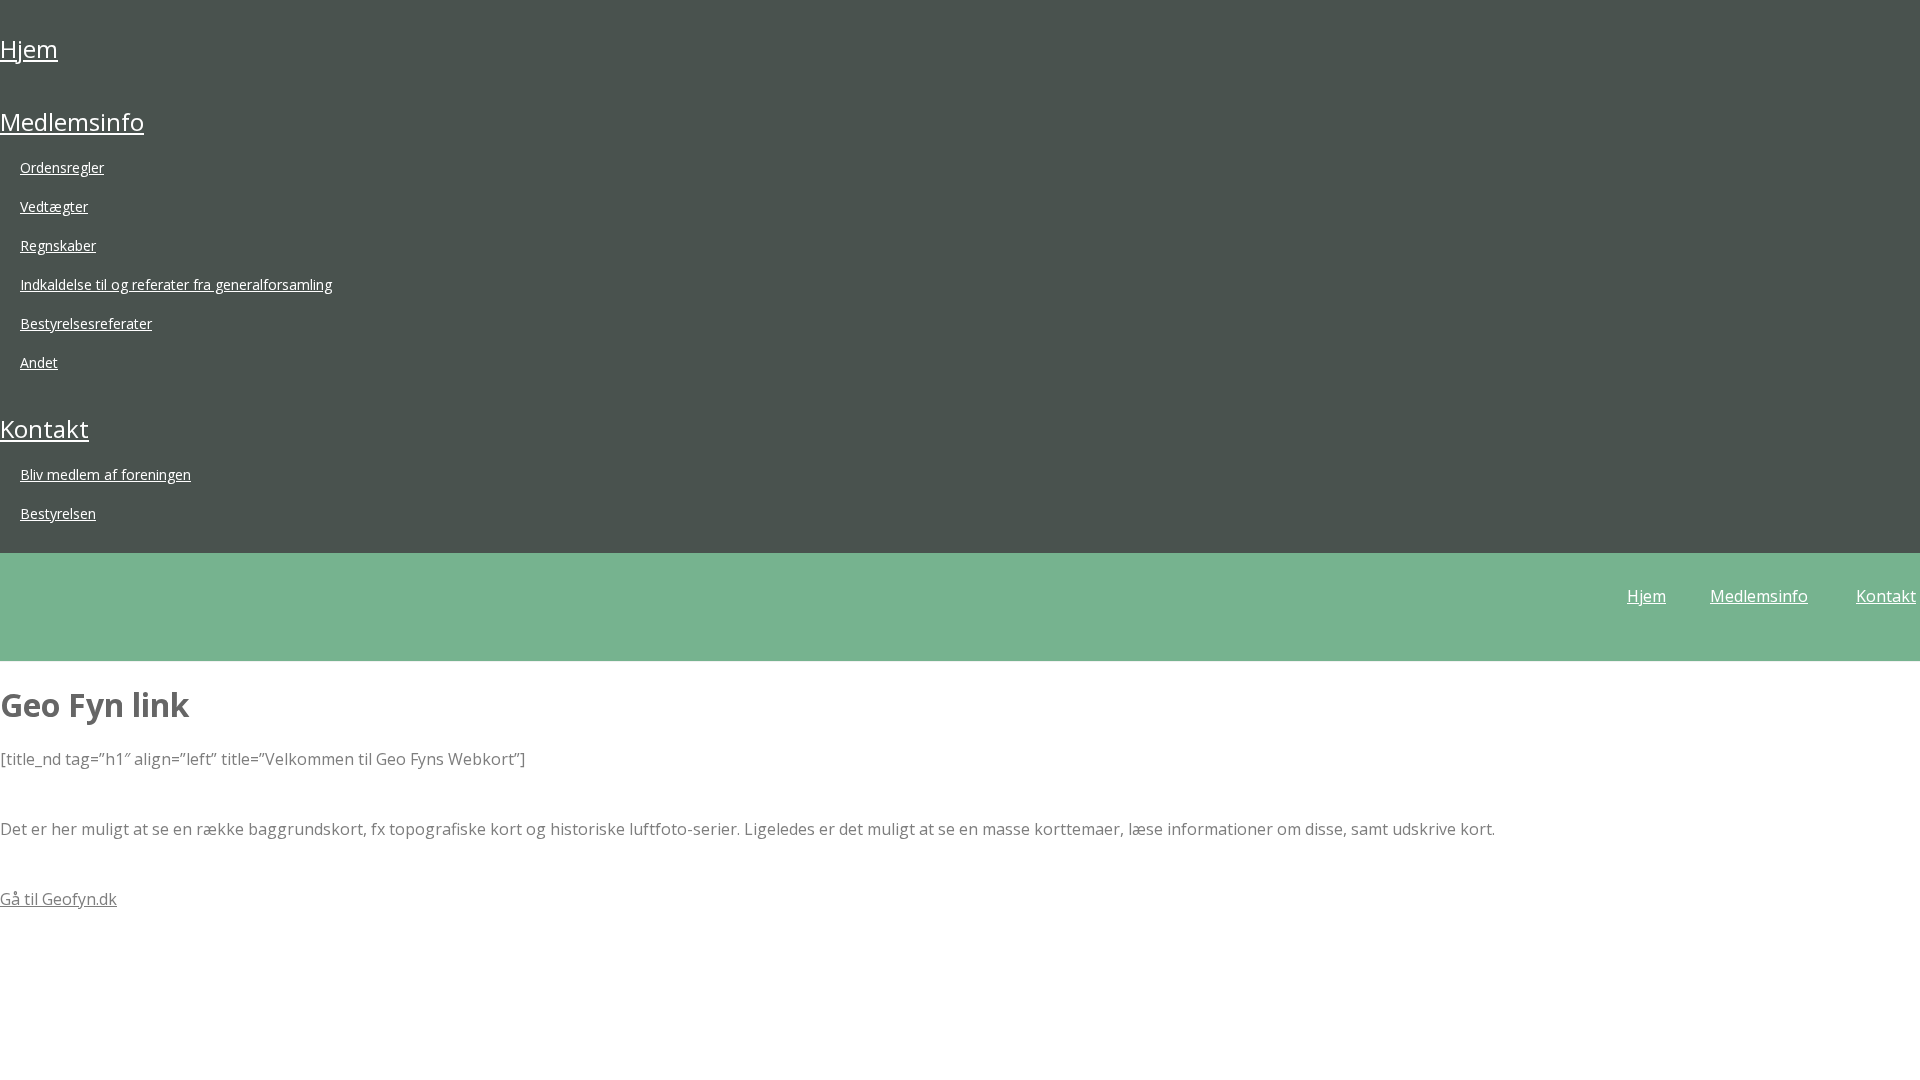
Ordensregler (62, 167)
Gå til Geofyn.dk (58, 899)
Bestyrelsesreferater (86, 323)
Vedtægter (54, 206)
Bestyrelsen (58, 513)
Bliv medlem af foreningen (105, 474)
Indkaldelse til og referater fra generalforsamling (176, 284)
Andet (39, 362)
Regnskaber (58, 245)
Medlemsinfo (72, 121)
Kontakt (44, 428)
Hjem (29, 48)
